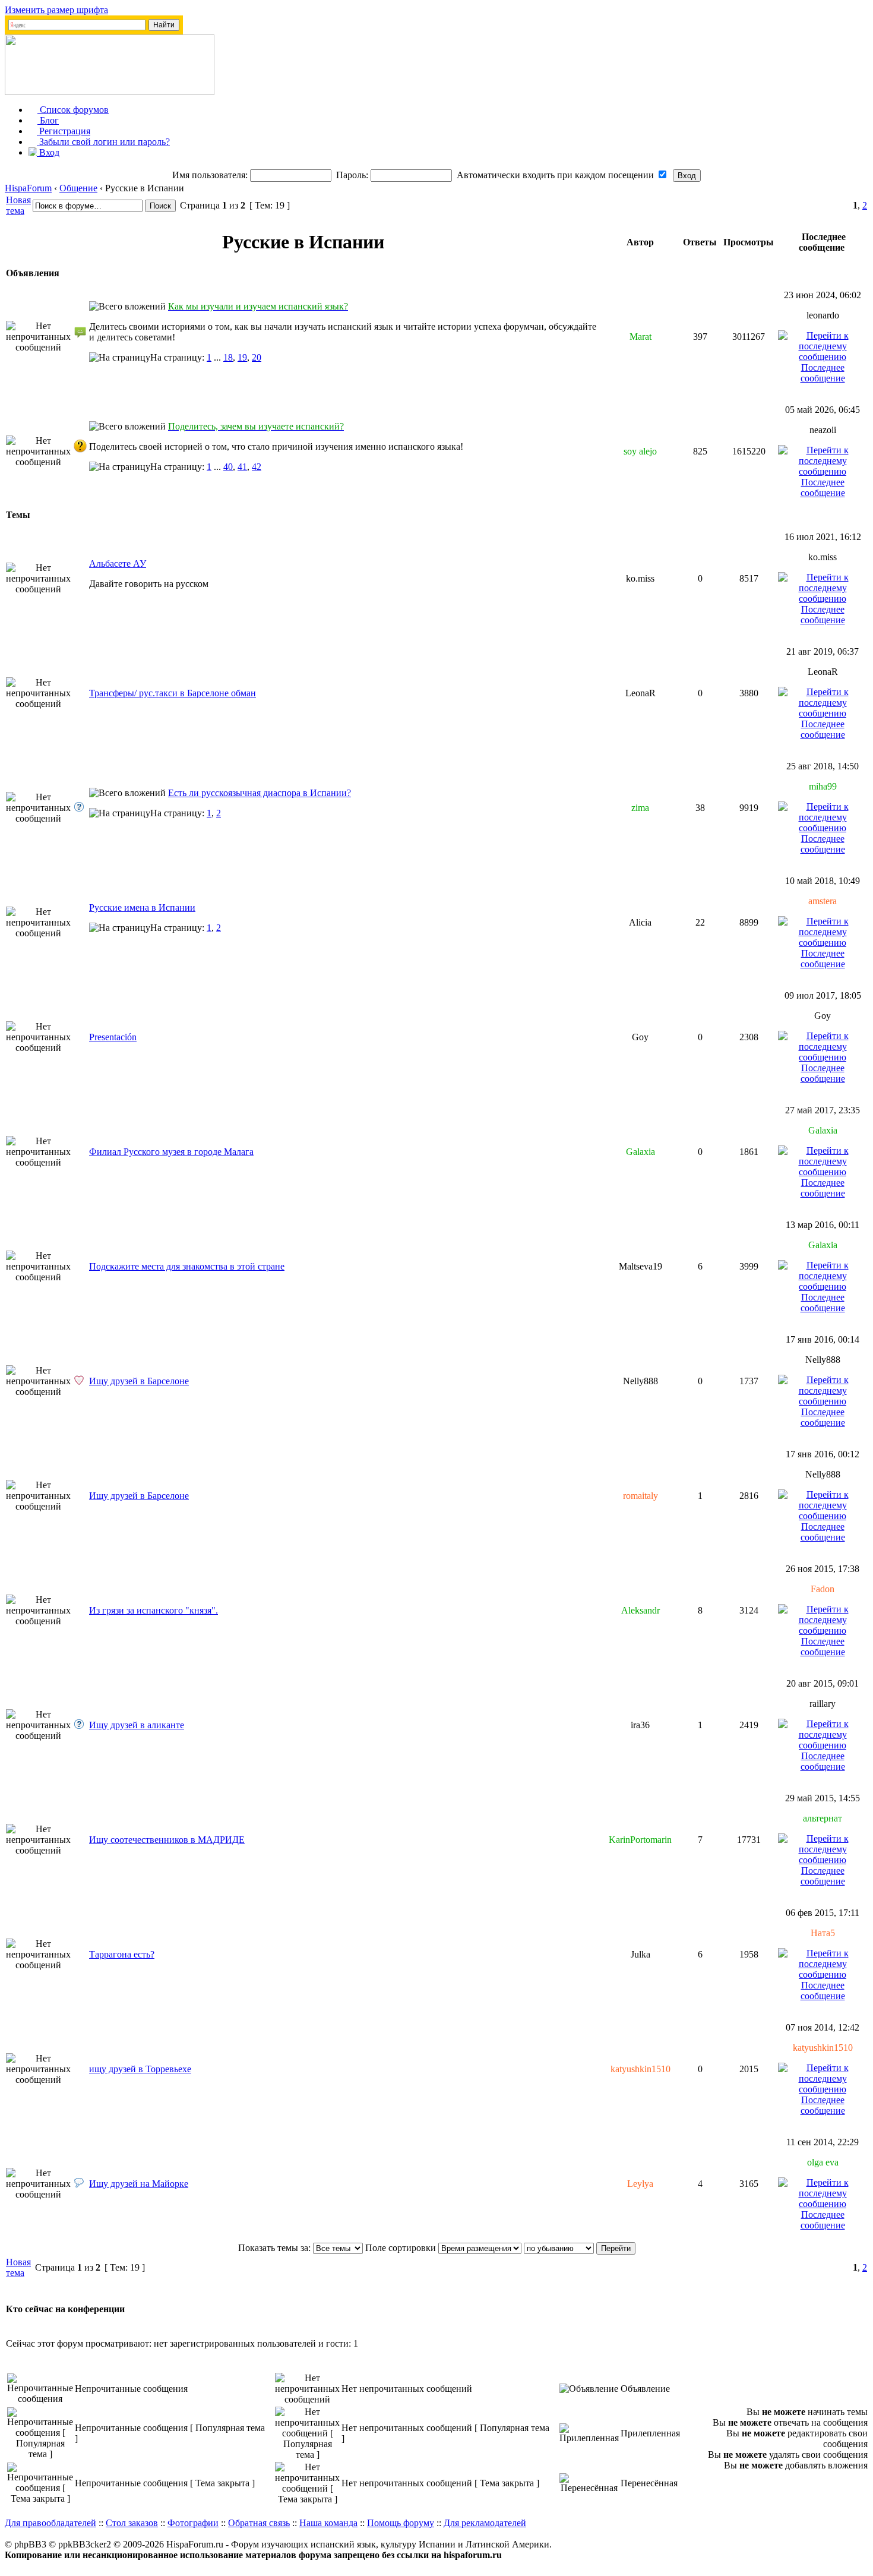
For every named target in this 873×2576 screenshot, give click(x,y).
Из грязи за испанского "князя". (154, 1610)
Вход (48, 152)
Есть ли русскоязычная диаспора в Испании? (260, 793)
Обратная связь (259, 2523)
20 (257, 357)
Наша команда (328, 2523)
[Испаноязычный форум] (110, 92)
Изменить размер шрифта (56, 10)
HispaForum (28, 188)
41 (242, 467)
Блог (48, 120)
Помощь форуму (401, 2523)
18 (228, 357)
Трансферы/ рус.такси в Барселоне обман (173, 693)
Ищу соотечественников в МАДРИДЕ (167, 1840)
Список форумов (73, 110)
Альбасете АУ (118, 563)
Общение (78, 188)
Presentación (113, 1037)
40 (228, 467)
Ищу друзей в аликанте (137, 1725)
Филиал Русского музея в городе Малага (171, 1152)
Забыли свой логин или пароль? (103, 142)
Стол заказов (132, 2523)
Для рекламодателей (485, 2523)
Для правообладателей (50, 2523)
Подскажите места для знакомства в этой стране (187, 1266)
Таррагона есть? (122, 1954)
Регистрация (64, 131)
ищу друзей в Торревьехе (140, 2069)
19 (242, 357)
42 (257, 467)
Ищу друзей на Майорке (139, 2184)
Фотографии (193, 2523)
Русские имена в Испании (142, 907)
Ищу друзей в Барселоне (139, 1381)
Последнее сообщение (823, 373)
